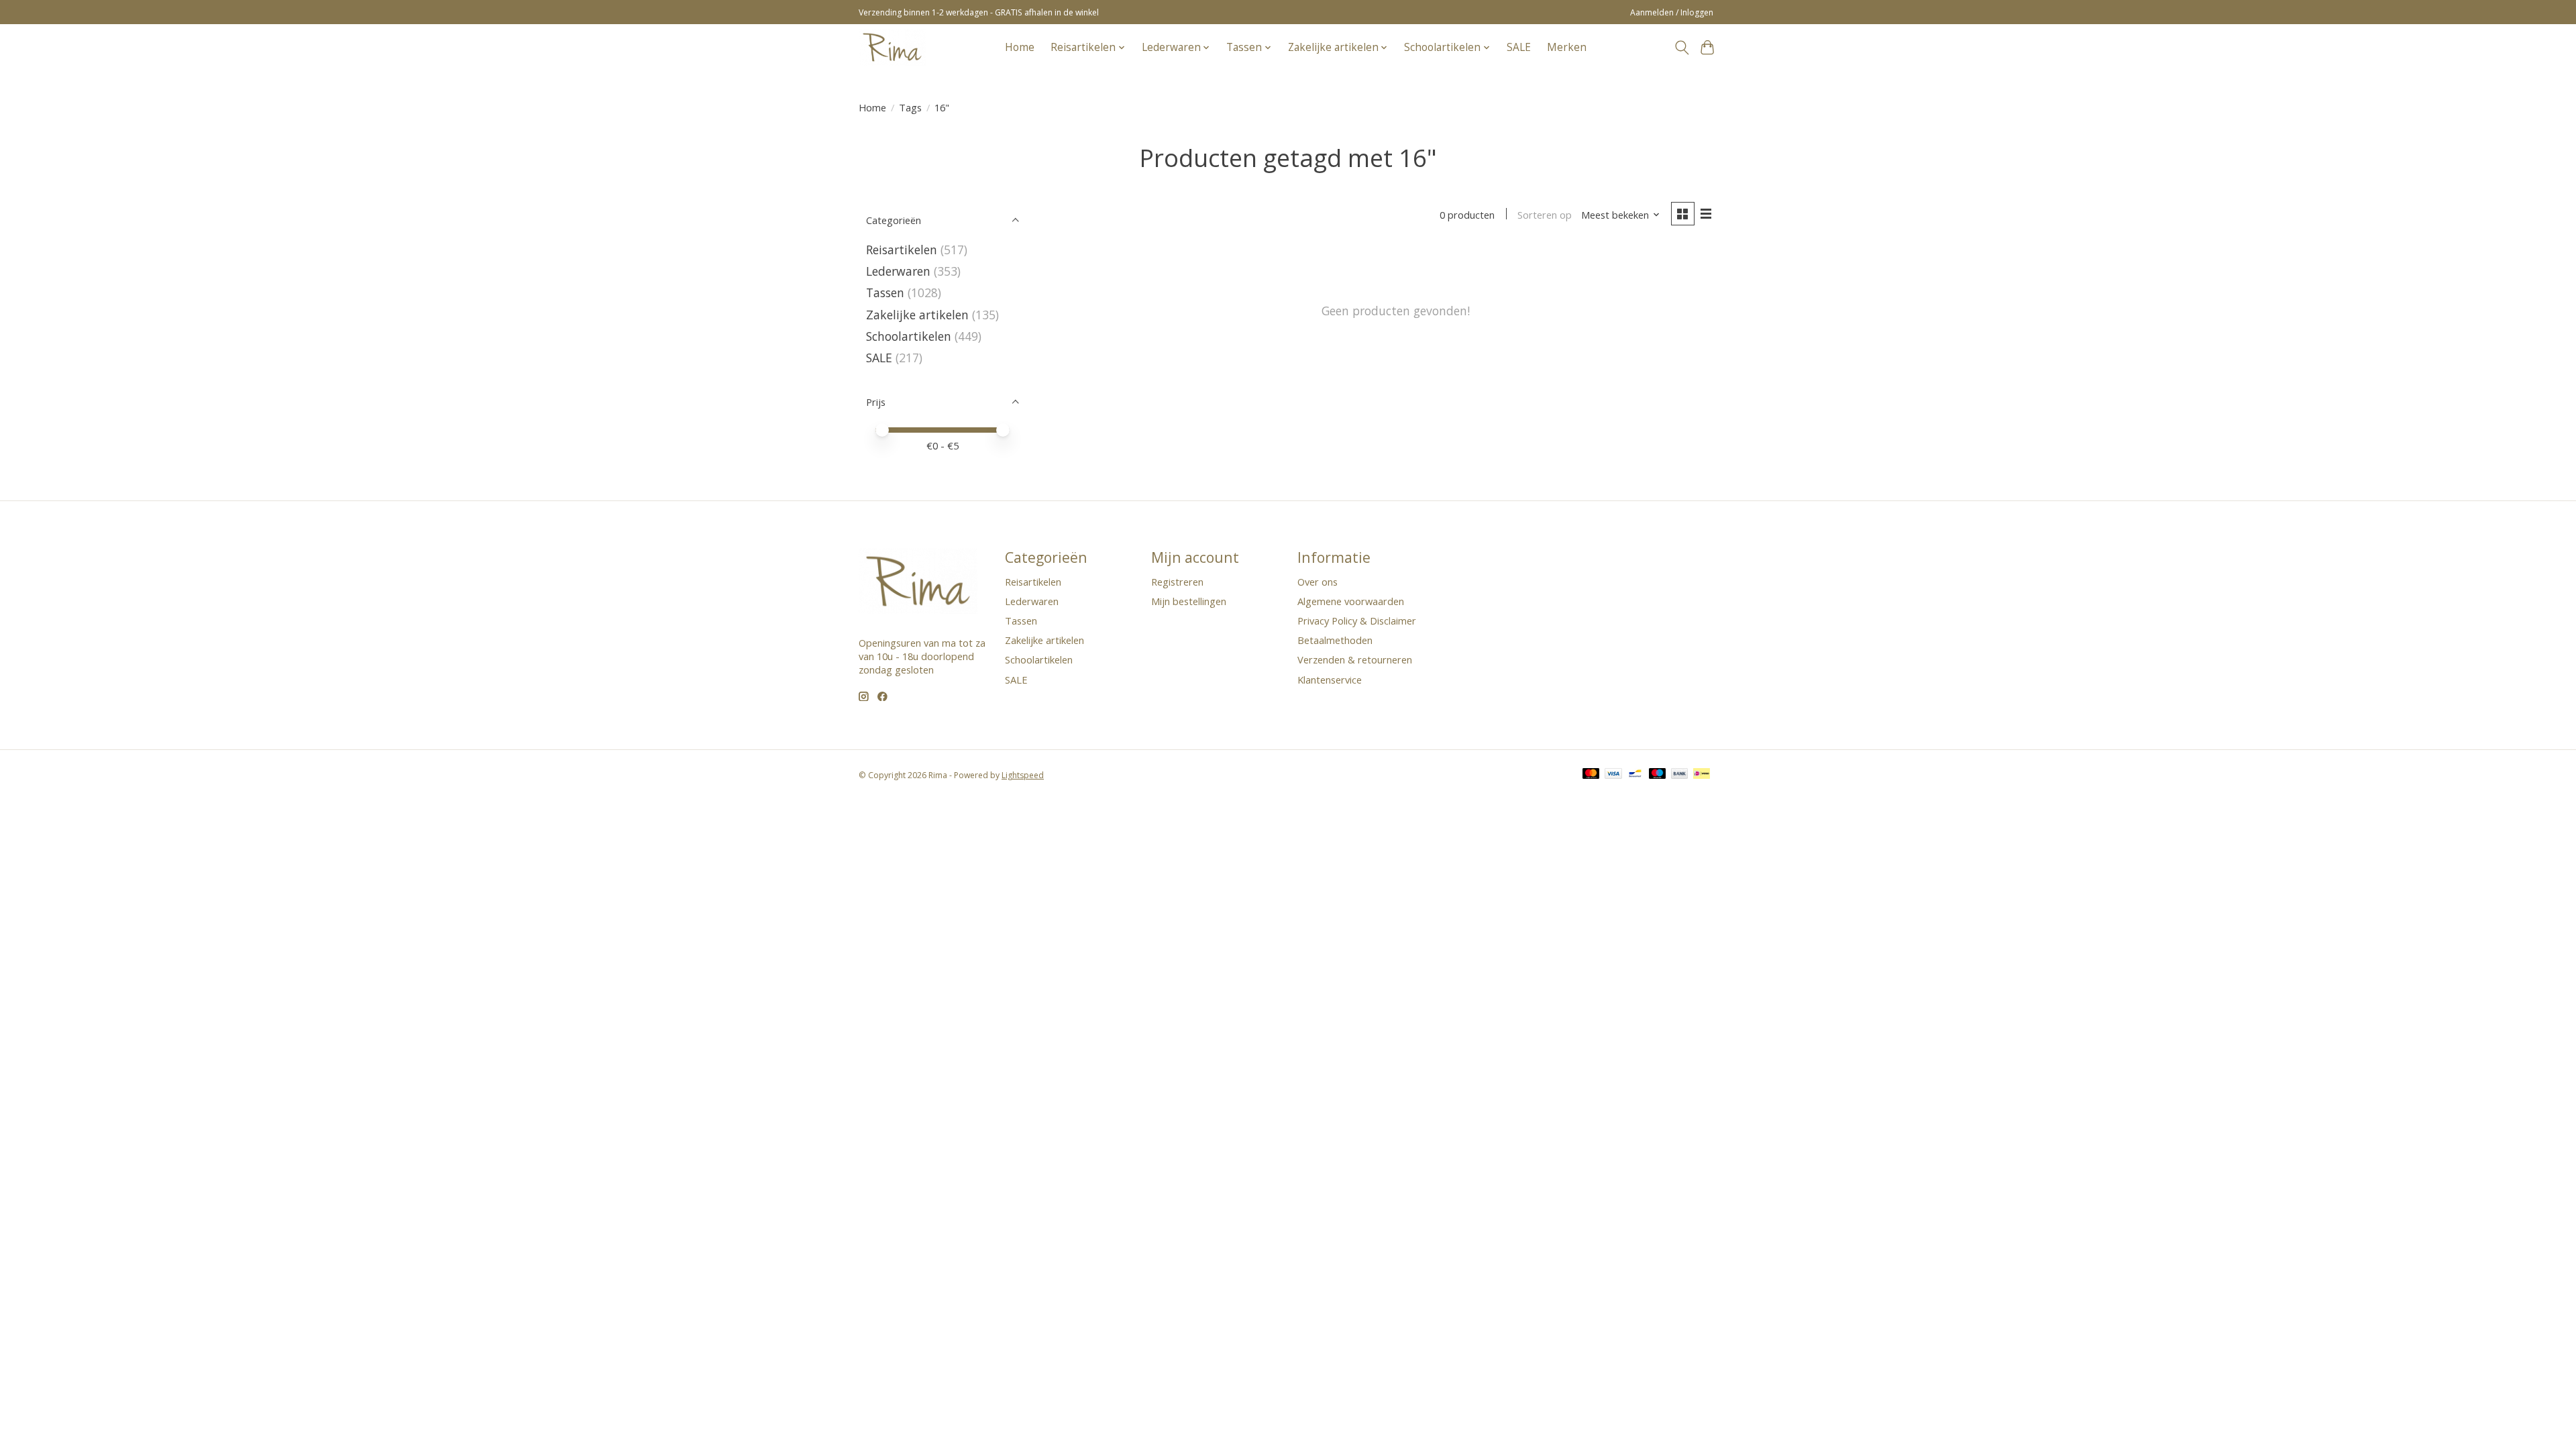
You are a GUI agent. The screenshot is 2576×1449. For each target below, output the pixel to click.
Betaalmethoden (1335, 640)
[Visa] (1613, 775)
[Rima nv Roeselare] (892, 47)
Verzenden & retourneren (1355, 659)
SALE (1519, 47)
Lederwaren (898, 271)
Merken (1567, 47)
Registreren (1177, 582)
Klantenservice (1330, 680)
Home (1020, 47)
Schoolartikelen (909, 336)
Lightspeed (1023, 775)
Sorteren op (1545, 215)
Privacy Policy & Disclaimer (1357, 621)
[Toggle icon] (1681, 48)
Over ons (1318, 582)
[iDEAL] (1702, 775)
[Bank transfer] (1680, 775)
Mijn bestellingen (1189, 601)
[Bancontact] (1635, 775)
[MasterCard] (1591, 775)
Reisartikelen (902, 250)
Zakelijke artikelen (917, 315)
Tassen (885, 292)
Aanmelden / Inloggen (1672, 12)
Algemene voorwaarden (1351, 601)
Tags (910, 107)
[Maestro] (1658, 775)
